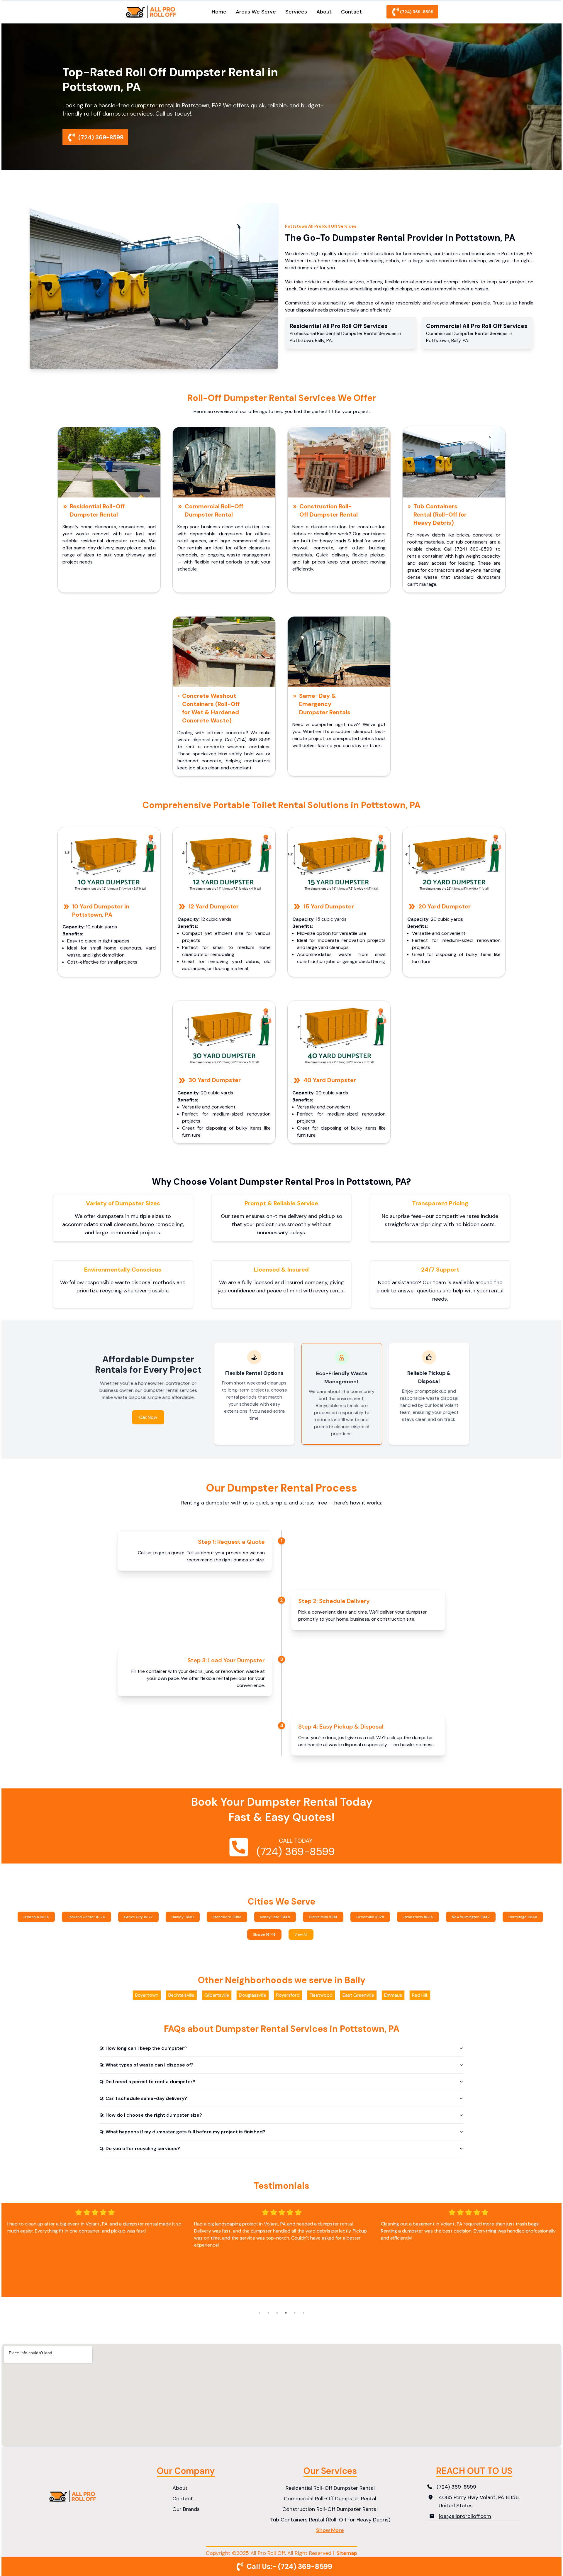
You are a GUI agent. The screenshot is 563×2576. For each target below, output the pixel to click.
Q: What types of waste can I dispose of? (146, 2065)
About (324, 12)
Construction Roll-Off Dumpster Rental (329, 510)
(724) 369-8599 (417, 12)
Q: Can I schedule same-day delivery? (143, 2098)
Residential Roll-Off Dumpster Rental (97, 510)
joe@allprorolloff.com (465, 2516)
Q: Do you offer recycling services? (140, 2148)
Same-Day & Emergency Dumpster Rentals (325, 704)
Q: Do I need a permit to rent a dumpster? (147, 2082)
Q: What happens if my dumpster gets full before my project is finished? (182, 2132)
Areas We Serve (256, 12)
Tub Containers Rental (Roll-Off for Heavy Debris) (440, 514)
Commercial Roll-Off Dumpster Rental (214, 510)
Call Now (148, 1417)
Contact (351, 12)
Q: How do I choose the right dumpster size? (151, 2115)
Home (219, 12)
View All (301, 1934)
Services (296, 12)
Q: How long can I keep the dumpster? (143, 2048)
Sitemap (347, 2553)
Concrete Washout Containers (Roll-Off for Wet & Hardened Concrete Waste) (211, 708)
